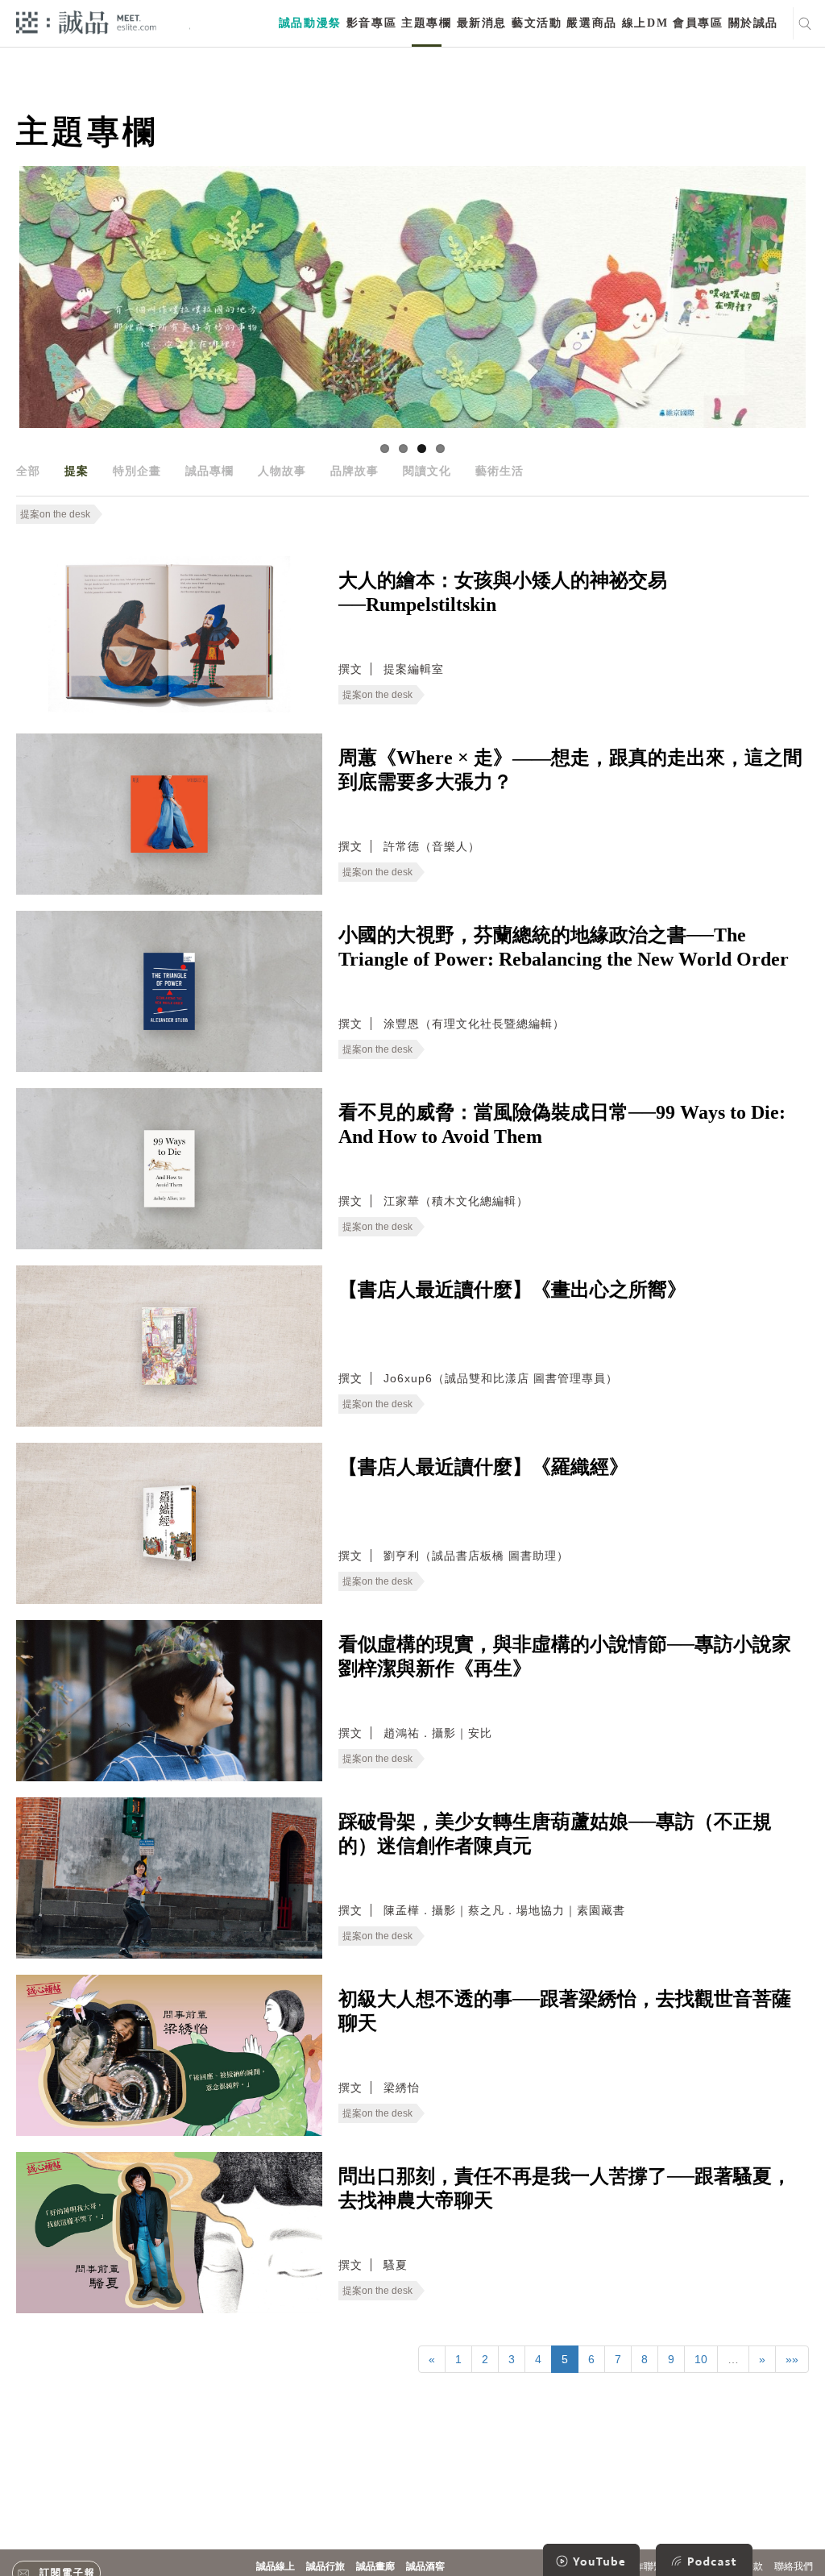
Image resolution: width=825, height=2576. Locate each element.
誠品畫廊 (375, 2566)
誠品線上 (276, 2566)
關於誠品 (753, 23)
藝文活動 (537, 23)
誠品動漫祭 (310, 23)
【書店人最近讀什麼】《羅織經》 (483, 1467)
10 (701, 2359)
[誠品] (86, 21)
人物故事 (282, 471)
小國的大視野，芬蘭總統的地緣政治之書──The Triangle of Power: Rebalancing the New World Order (564, 947)
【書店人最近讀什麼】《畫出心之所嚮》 (512, 1290)
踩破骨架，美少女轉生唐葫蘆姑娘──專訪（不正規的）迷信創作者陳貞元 (555, 1834)
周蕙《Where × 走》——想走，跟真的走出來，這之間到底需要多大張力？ (570, 770)
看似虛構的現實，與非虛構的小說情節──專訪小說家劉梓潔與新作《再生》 (565, 1656)
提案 (77, 471)
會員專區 (698, 23)
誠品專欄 (209, 471)
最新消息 (482, 23)
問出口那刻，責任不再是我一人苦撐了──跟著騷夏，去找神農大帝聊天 (565, 2188)
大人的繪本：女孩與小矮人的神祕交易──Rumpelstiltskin (503, 592)
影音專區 (371, 23)
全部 (28, 471)
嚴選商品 (591, 23)
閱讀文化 (427, 471)
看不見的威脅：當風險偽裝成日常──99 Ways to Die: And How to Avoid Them (562, 1124)
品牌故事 (354, 471)
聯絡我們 (794, 2566)
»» (792, 2359)
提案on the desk (55, 514)
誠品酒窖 (425, 2566)
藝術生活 (500, 471)
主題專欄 (426, 23)
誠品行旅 (325, 2566)
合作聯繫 (644, 2566)
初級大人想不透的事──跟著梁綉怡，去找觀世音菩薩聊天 (565, 2011)
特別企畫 (137, 471)
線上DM (645, 23)
